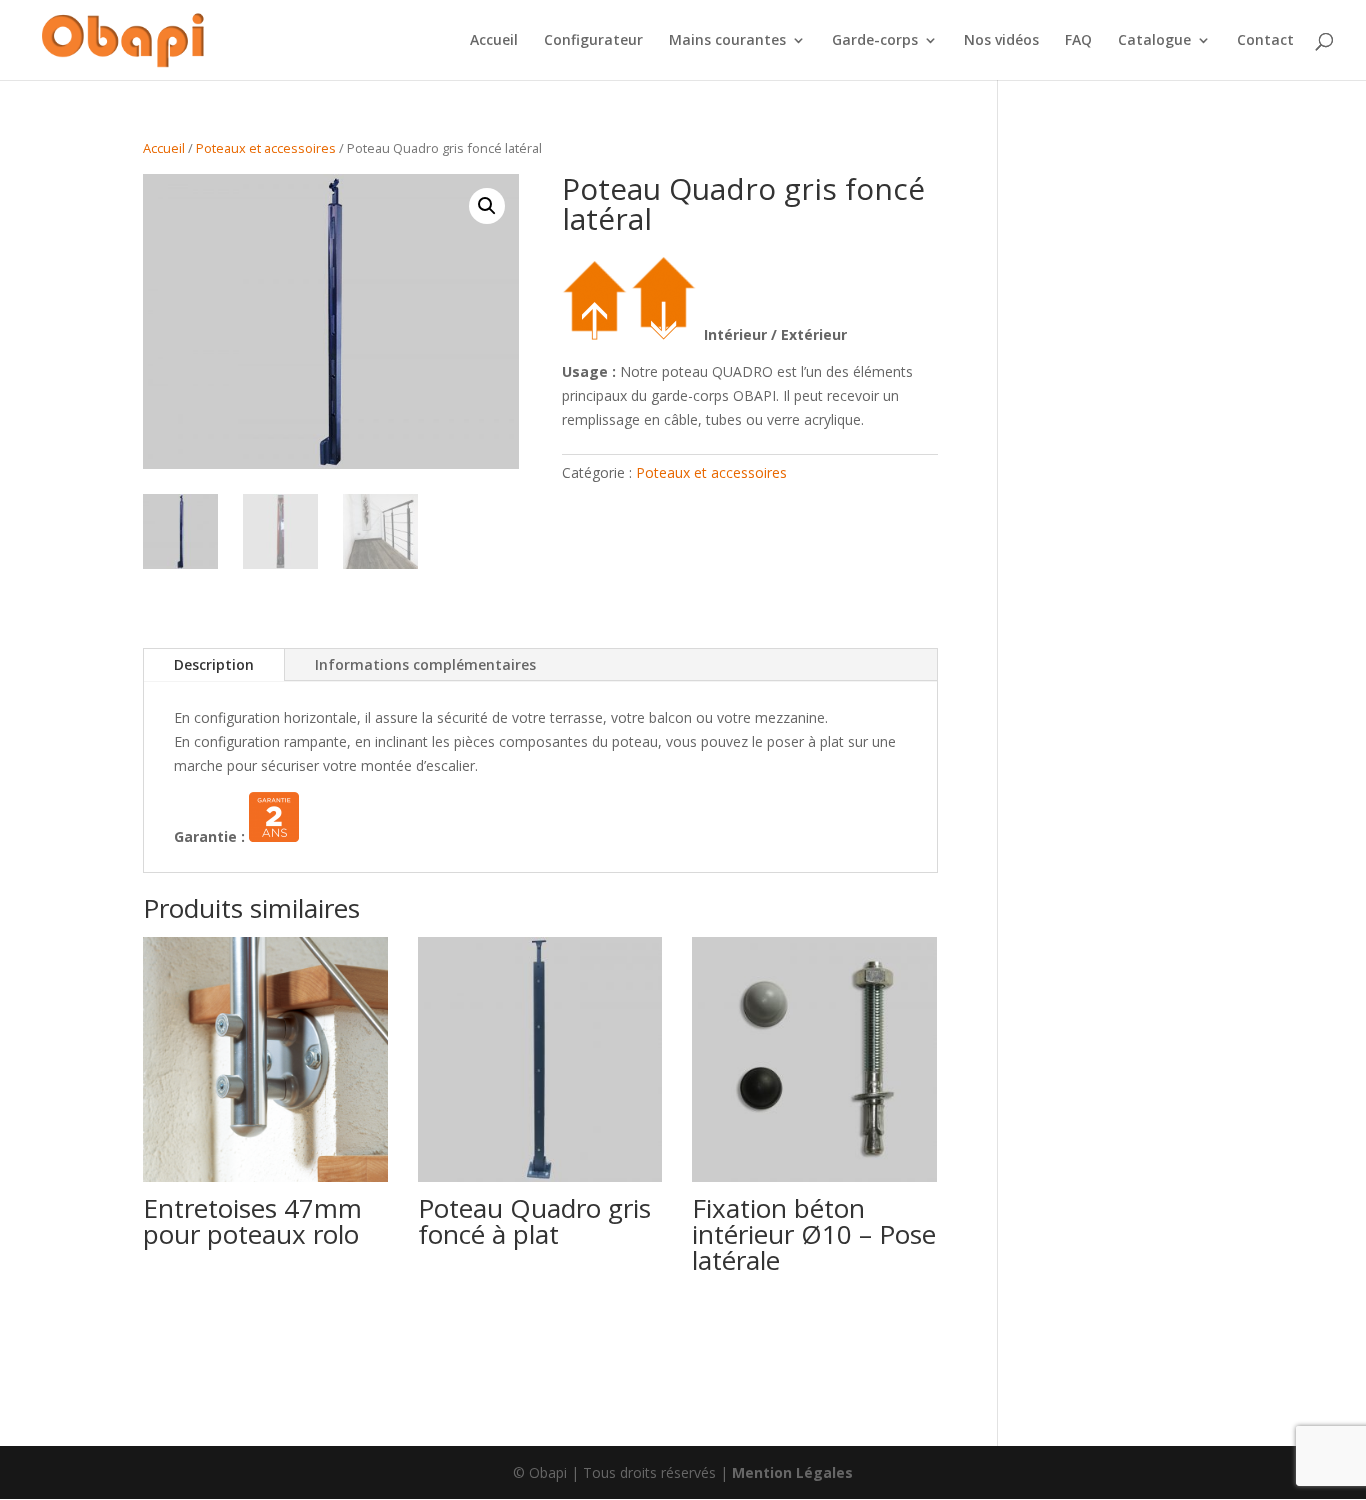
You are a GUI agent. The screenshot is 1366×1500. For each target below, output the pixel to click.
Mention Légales (792, 1472)
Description (214, 664)
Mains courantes (727, 41)
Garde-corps (875, 41)
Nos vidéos (1001, 41)
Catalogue (1154, 41)
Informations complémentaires (425, 664)
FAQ (1078, 41)
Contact (1265, 41)
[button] (487, 206)
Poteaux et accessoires (266, 148)
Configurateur (593, 41)
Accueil (494, 41)
